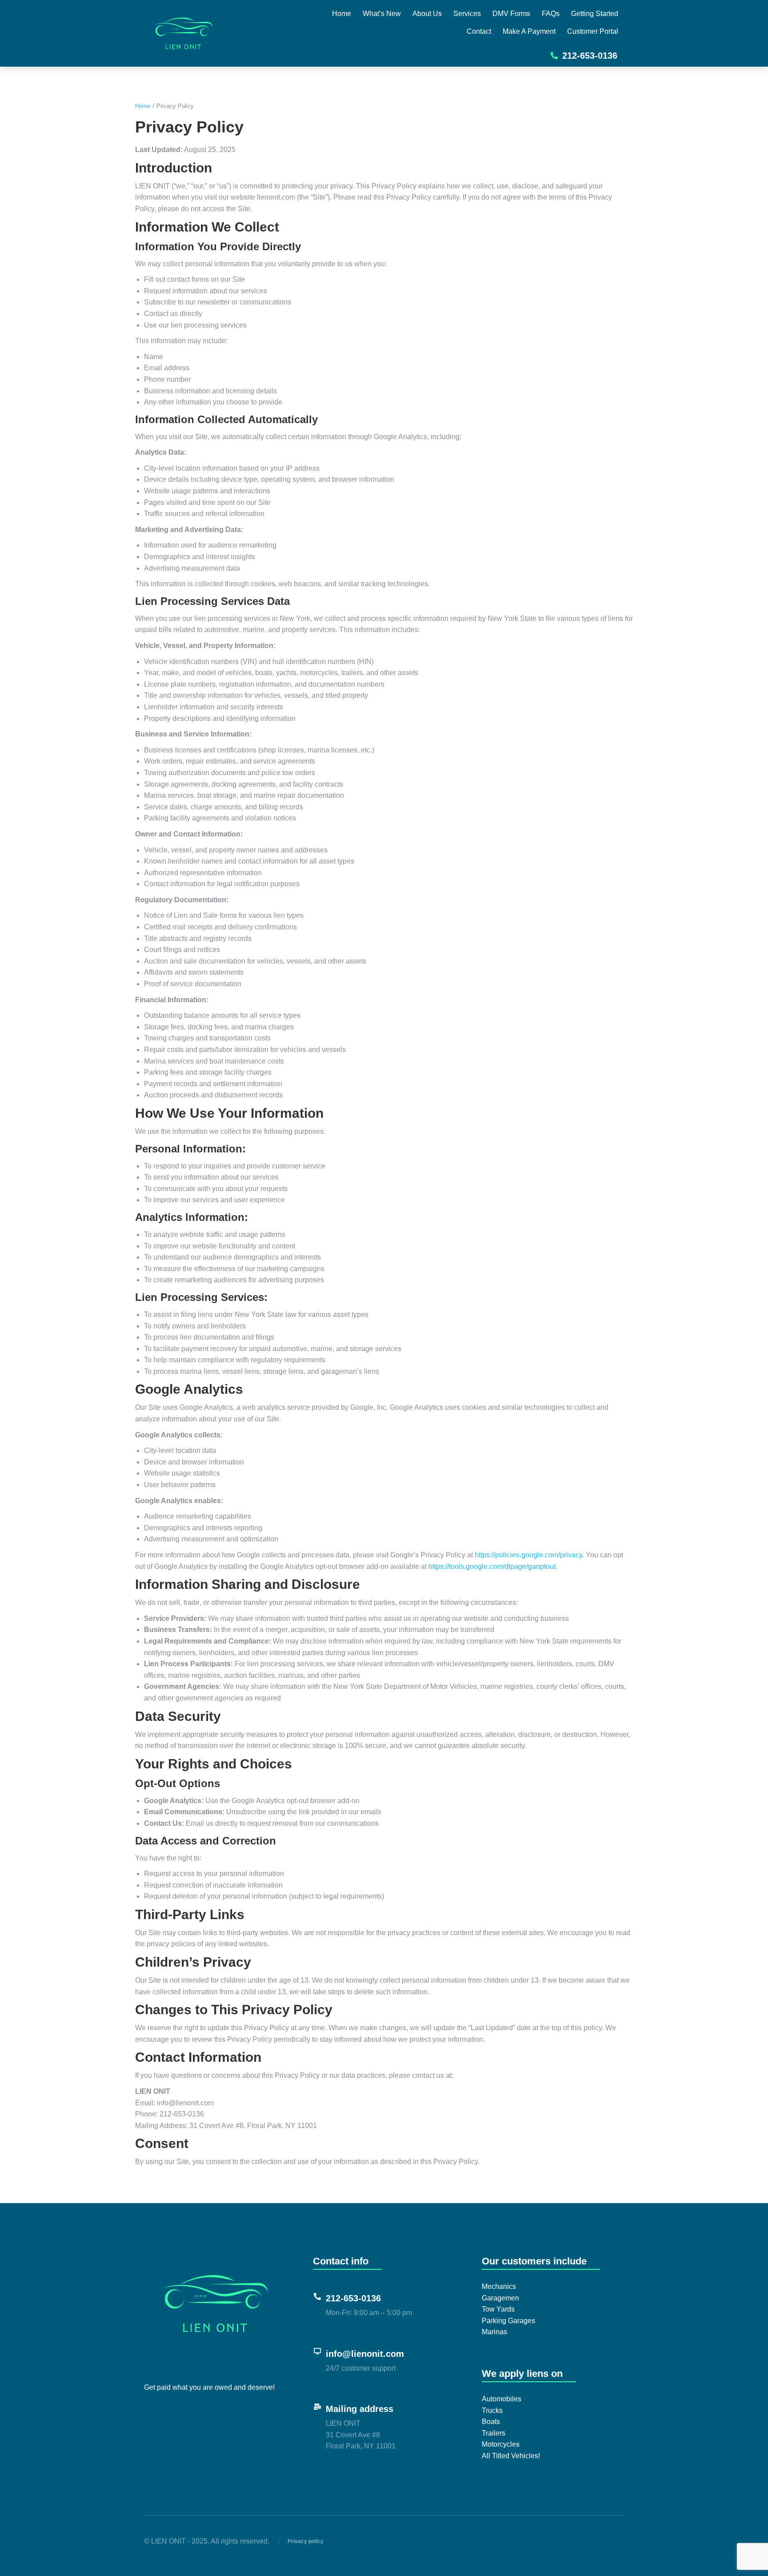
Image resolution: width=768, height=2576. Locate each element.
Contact (479, 31)
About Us (427, 14)
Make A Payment (529, 31)
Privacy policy (306, 2541)
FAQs (551, 14)
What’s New (382, 14)
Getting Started (595, 14)
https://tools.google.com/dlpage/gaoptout (492, 1566)
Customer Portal (593, 31)
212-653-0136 (590, 56)
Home (342, 14)
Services (467, 14)
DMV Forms (511, 14)
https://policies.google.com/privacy (528, 1555)
